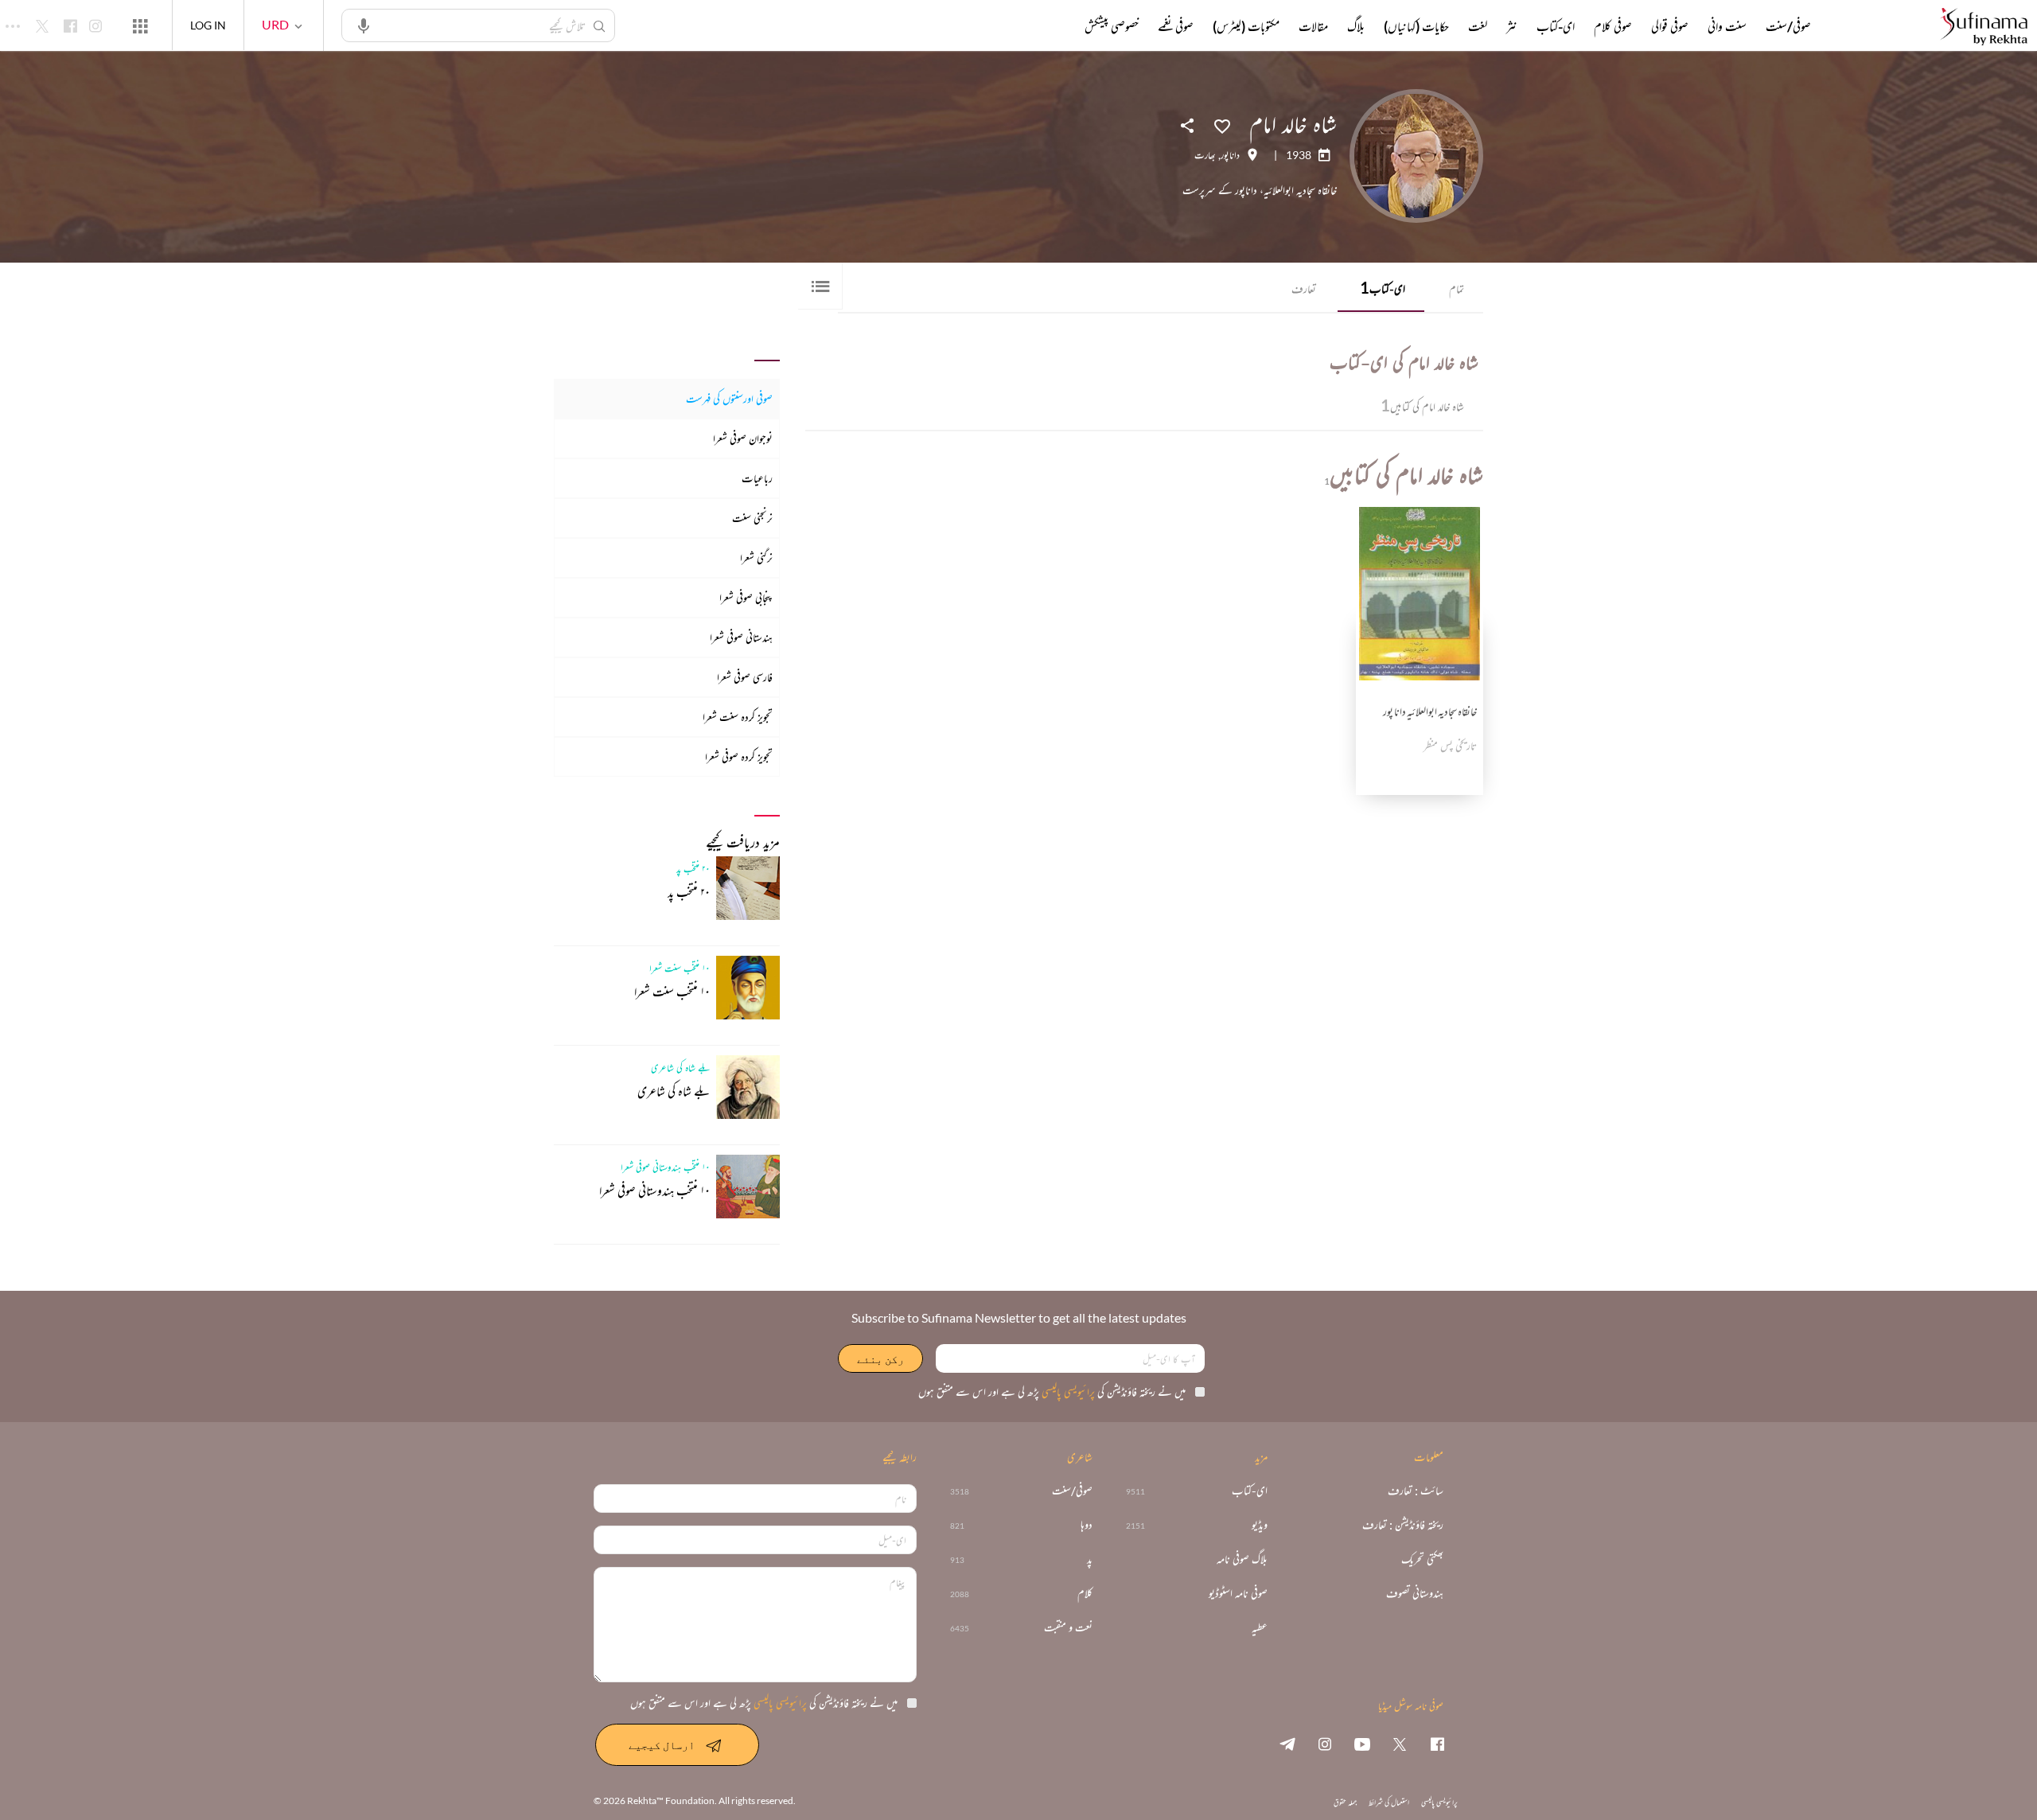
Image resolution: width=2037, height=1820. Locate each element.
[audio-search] (364, 25)
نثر (1512, 26)
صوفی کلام (1613, 26)
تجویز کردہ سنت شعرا (738, 717)
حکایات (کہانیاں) (1416, 26)
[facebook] (1437, 1744)
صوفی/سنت (1788, 26)
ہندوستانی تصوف (1415, 1594)
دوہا (1087, 1525)
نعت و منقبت (1068, 1628)
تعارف (1304, 288)
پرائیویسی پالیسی (1067, 1391)
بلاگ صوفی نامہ (1242, 1559)
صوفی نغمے (1176, 26)
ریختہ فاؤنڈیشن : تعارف (1403, 1525)
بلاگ (1356, 26)
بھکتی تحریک (1422, 1559)
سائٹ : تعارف (1416, 1491)
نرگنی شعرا (756, 557)
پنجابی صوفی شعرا (746, 597)
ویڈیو (1260, 1525)
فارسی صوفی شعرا (745, 677)
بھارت (1205, 155)
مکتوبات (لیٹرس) (1246, 26)
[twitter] (1400, 1744)
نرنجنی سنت (752, 518)
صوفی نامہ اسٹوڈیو (1238, 1594)
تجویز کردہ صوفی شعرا (739, 756)
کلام (1085, 1594)
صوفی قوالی (1670, 26)
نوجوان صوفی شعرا (743, 438)
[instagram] (1325, 1744)
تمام (1457, 288)
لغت (1478, 26)
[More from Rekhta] (140, 25)
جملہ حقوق (1345, 1802)
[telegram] (1287, 1744)
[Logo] (1984, 27)
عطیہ (1260, 1628)
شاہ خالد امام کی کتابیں (1422, 405)
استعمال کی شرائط (1389, 1802)
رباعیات (757, 478)
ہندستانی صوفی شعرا (741, 637)
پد (1090, 1559)
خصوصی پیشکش (1112, 26)
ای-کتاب (1383, 287)
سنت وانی (1727, 26)
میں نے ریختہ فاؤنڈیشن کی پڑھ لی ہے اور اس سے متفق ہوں (1052, 1391)
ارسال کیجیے (662, 1745)
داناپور (1230, 155)
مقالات (1313, 26)
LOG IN (208, 25)
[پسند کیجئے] (1222, 125)
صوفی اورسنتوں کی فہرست (729, 398)
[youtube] (1362, 1744)
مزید (1058, 26)
